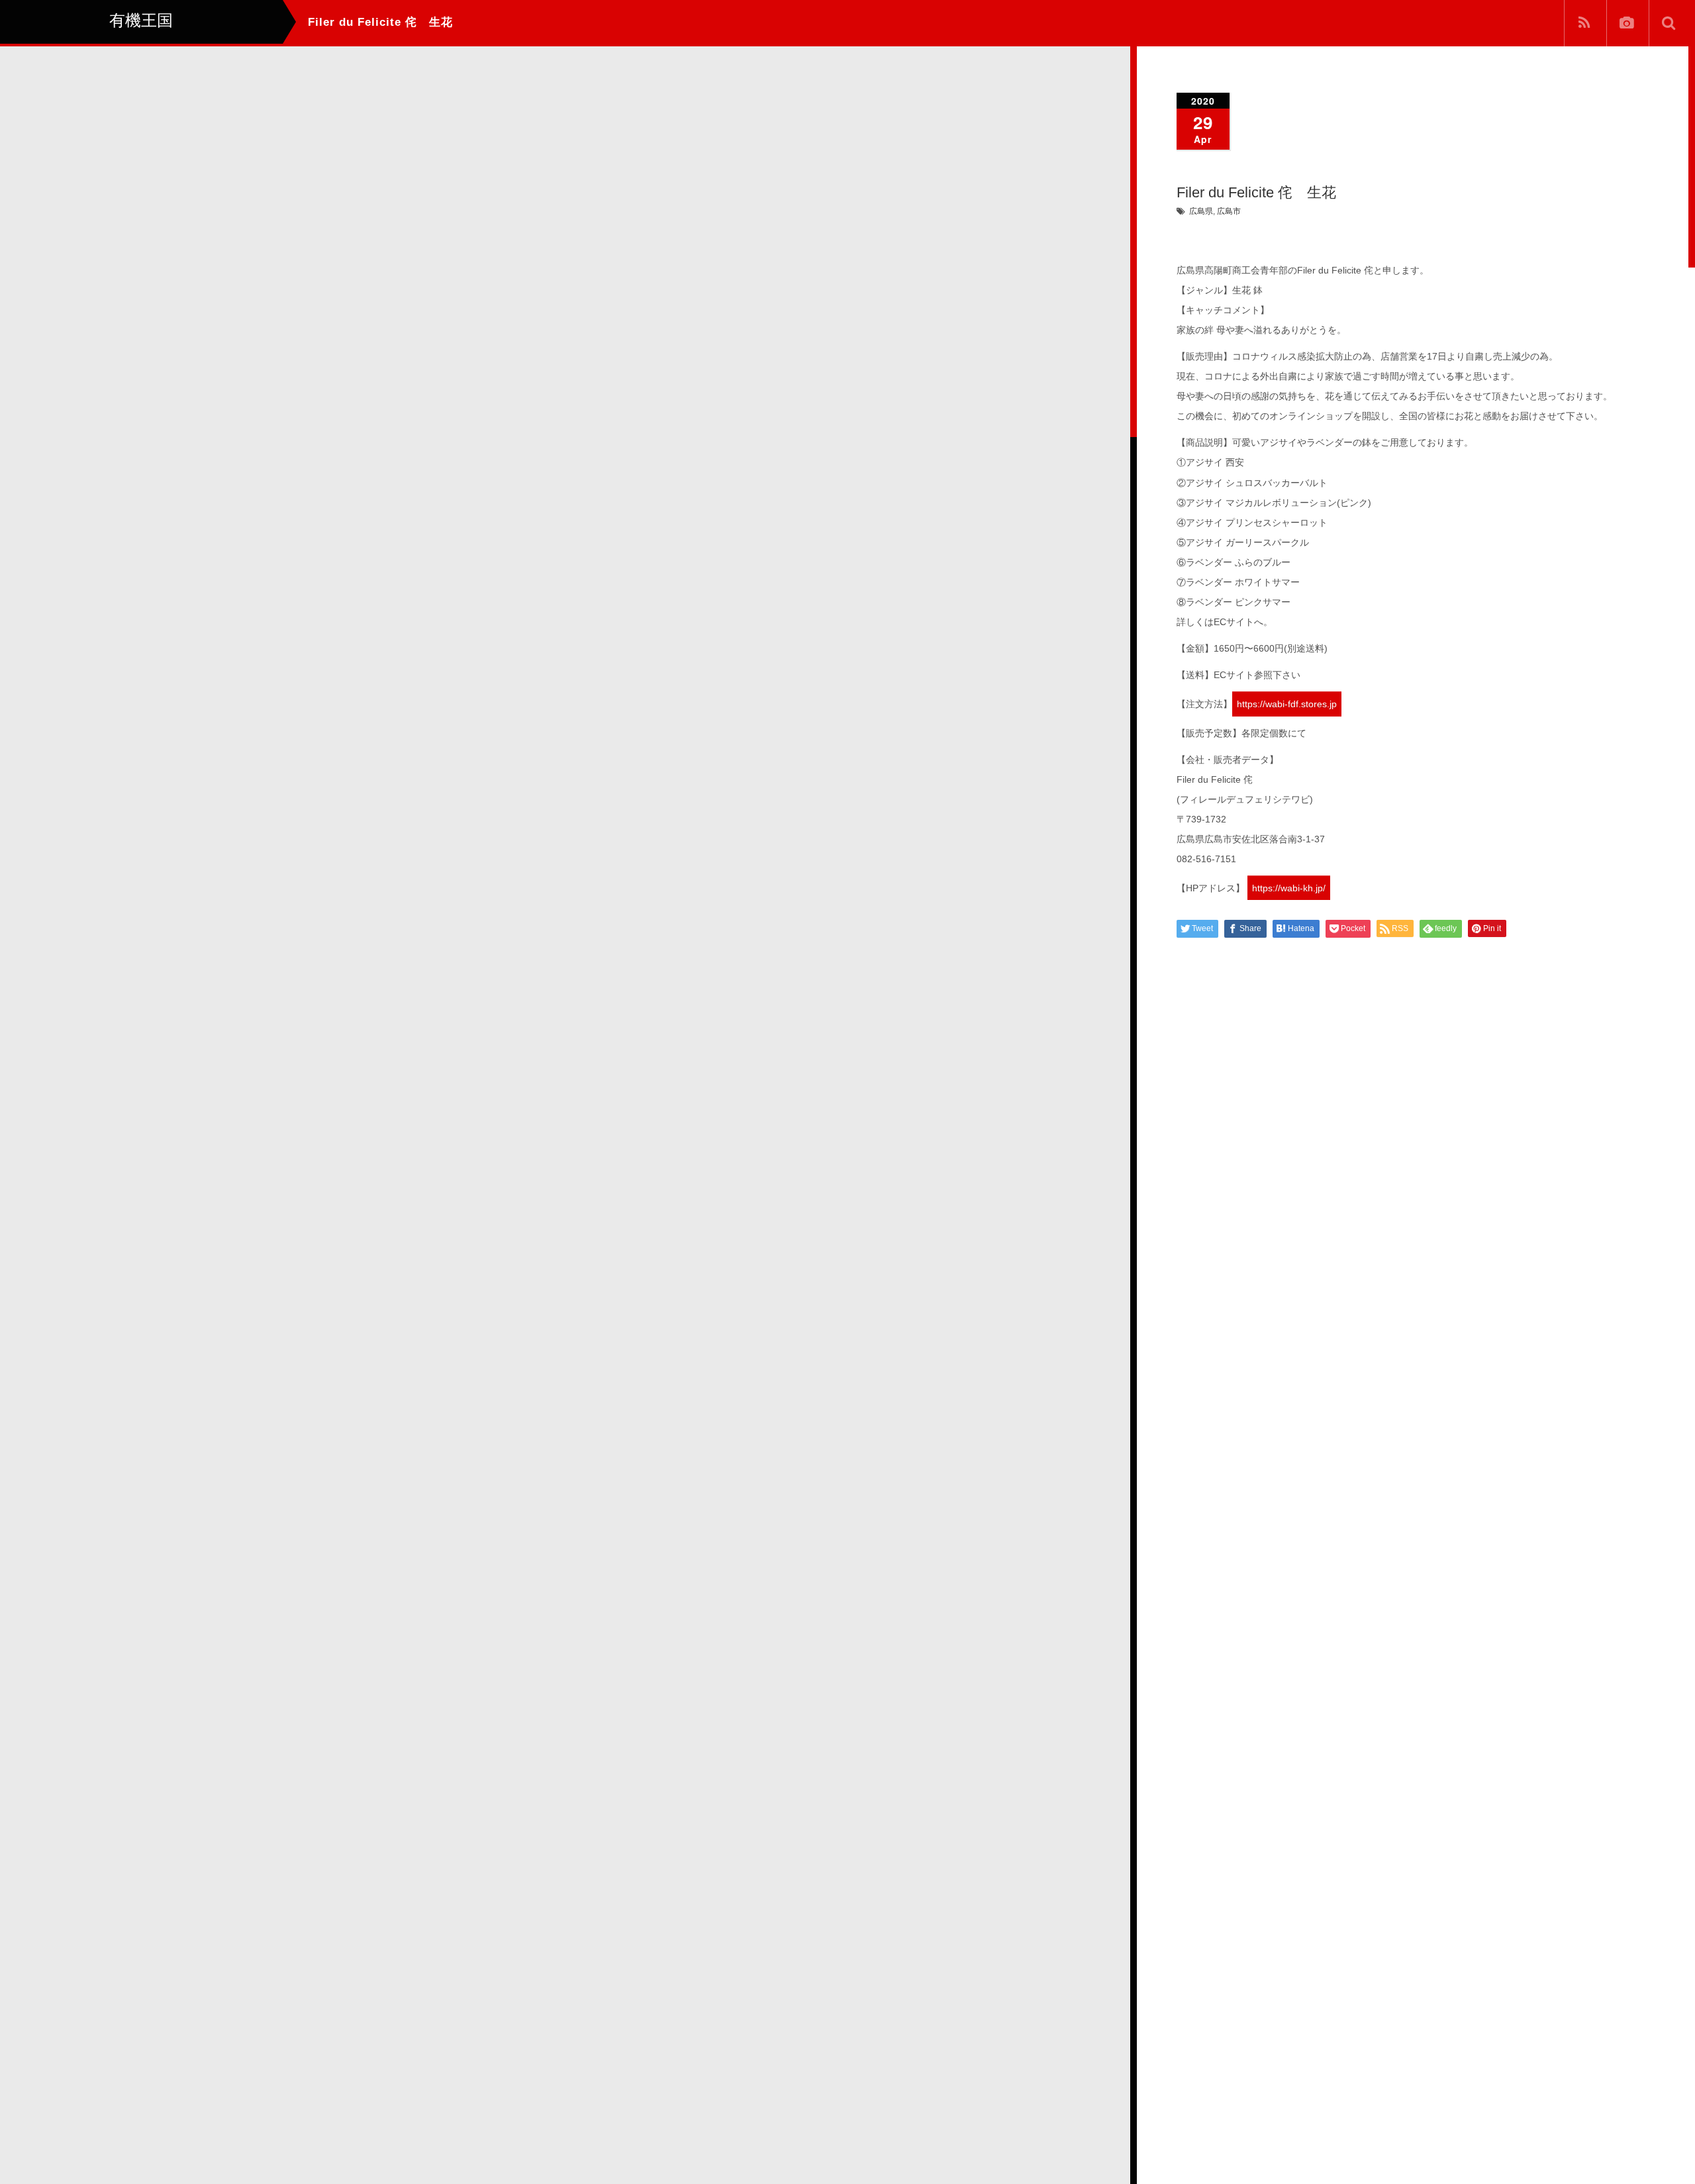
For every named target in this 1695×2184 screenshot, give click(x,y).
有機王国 (109, 2161)
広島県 (1201, 211)
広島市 (1229, 211)
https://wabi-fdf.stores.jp (1287, 704)
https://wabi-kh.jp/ (1289, 888)
